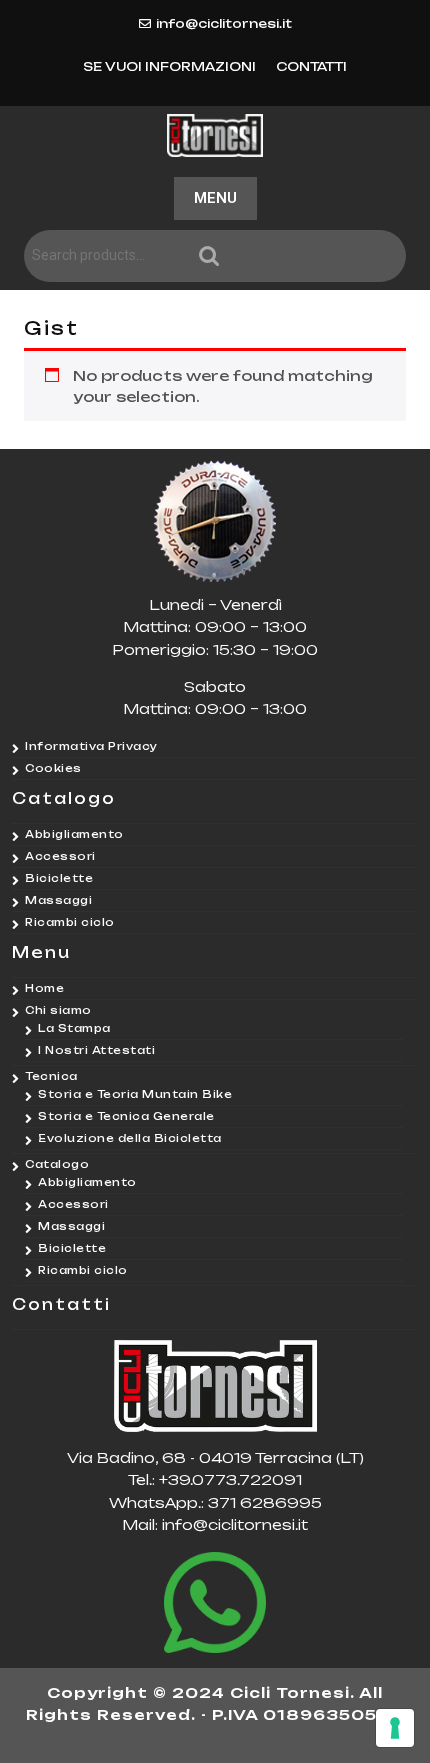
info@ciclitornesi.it (224, 23)
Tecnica (51, 1076)
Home (44, 988)
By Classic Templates (215, 1739)
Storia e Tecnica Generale (126, 1116)
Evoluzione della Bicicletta (130, 1138)
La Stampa (74, 1028)
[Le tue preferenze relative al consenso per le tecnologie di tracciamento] (395, 1728)
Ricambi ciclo (70, 922)
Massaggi (58, 900)
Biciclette (59, 878)
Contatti (311, 66)
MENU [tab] (215, 198)
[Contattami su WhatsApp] (215, 1603)
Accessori (60, 856)
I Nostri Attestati (96, 1050)
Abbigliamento (74, 834)
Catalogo (57, 1164)
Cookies (53, 768)
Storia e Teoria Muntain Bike (135, 1094)
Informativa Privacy (91, 746)
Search (300, 256)
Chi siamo (58, 1010)
